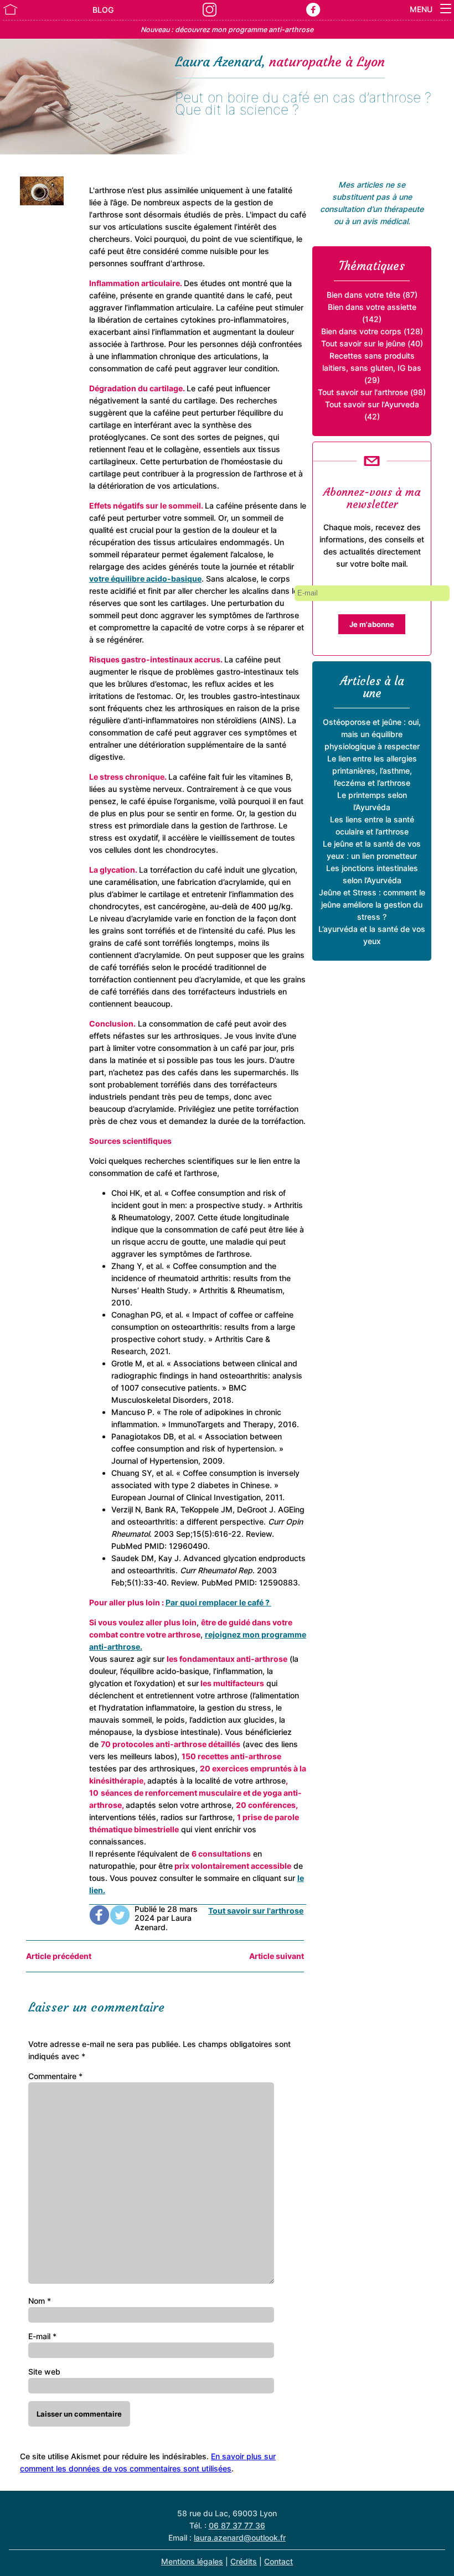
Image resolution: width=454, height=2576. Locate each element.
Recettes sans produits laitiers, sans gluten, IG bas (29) (372, 368)
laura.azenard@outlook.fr (240, 2538)
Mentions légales (192, 2561)
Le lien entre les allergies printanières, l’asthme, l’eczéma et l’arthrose (372, 771)
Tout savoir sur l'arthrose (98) (372, 392)
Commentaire (55, 2076)
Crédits (244, 2561)
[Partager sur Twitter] (120, 1919)
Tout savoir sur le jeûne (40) (372, 343)
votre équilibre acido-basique (145, 579)
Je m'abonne (372, 624)
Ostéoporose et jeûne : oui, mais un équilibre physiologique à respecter (372, 734)
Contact (278, 2561)
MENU (422, 9)
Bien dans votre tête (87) (372, 295)
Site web (44, 2372)
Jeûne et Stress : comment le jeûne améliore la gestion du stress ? (372, 905)
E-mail (42, 2336)
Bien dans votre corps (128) (372, 331)
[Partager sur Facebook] (99, 1919)
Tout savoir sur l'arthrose (256, 1911)
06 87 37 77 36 (237, 2525)
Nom (40, 2301)
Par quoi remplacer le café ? (218, 1602)
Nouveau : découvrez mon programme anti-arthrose (227, 30)
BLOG (103, 10)
